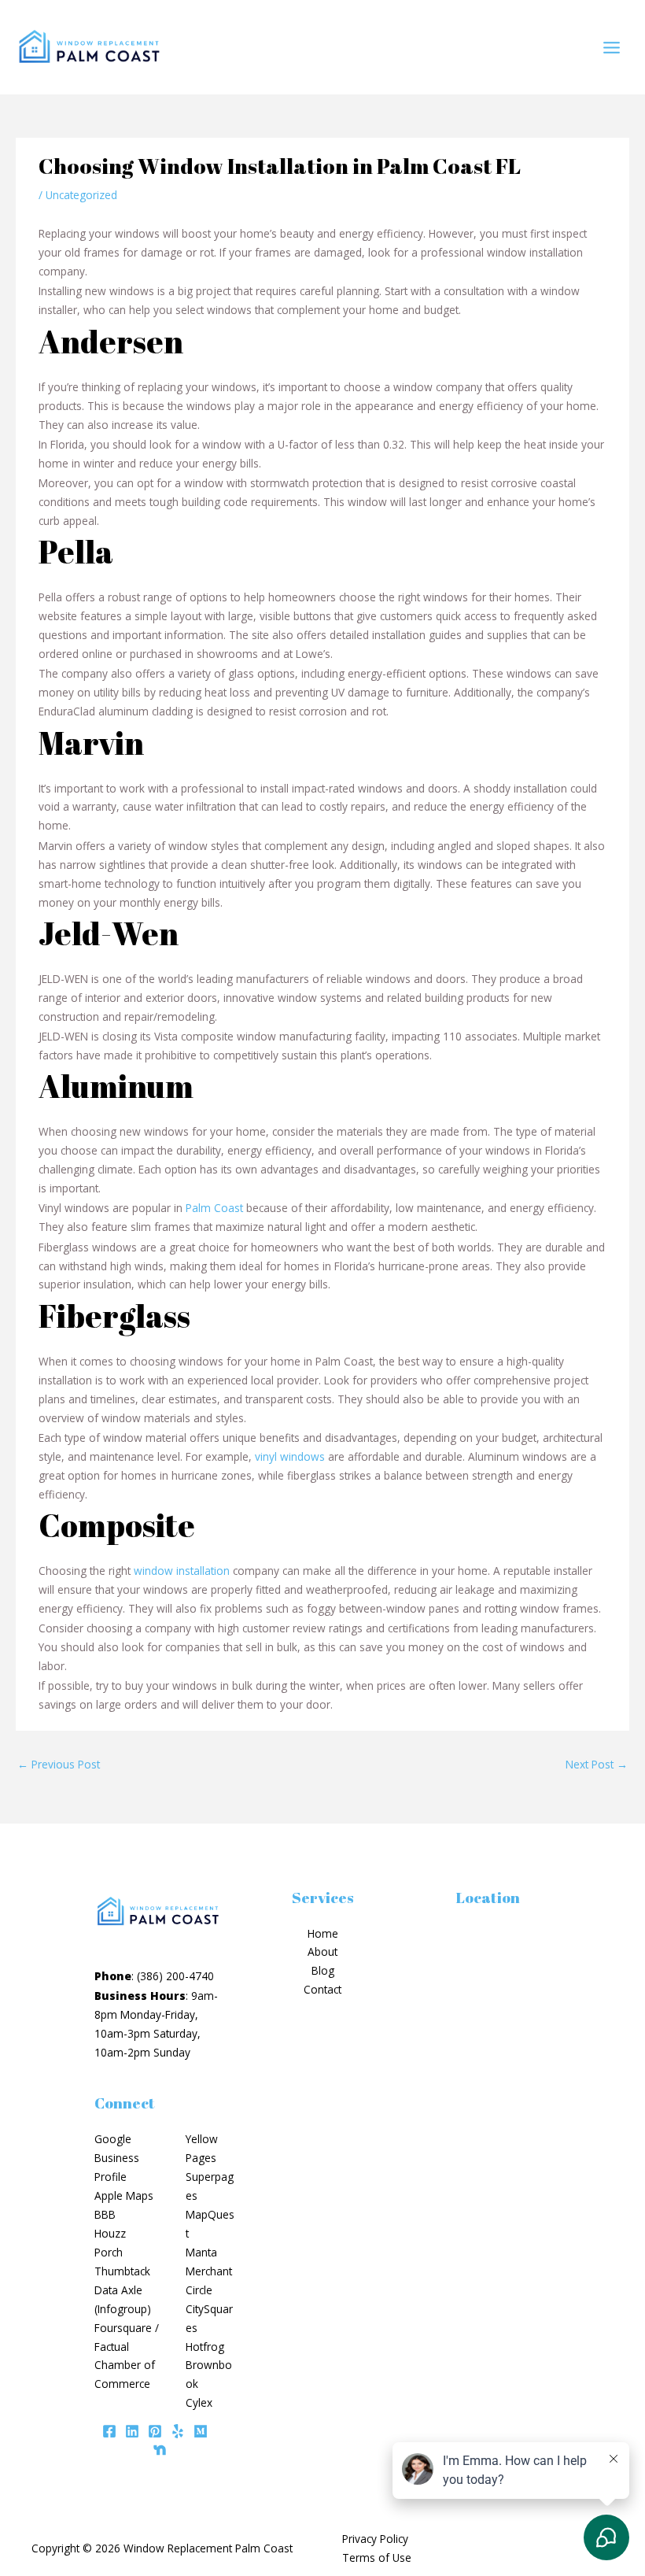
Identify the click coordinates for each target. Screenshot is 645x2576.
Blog (323, 1970)
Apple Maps (124, 2195)
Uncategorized (81, 195)
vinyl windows (290, 1456)
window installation (182, 1571)
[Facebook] (109, 2431)
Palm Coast (214, 1208)
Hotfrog (205, 2347)
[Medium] (201, 2431)
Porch (109, 2252)
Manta (201, 2252)
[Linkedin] (132, 2431)
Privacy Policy (375, 2539)
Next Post (597, 1764)
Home (323, 1933)
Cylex (199, 2402)
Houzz (110, 2233)
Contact (322, 1989)
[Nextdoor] (160, 2450)
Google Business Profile (117, 2158)
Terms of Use (377, 2558)
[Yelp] (178, 2431)
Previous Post (59, 1764)
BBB (105, 2214)
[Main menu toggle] (612, 47)
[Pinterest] (155, 2431)
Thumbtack (122, 2271)
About (322, 1951)
